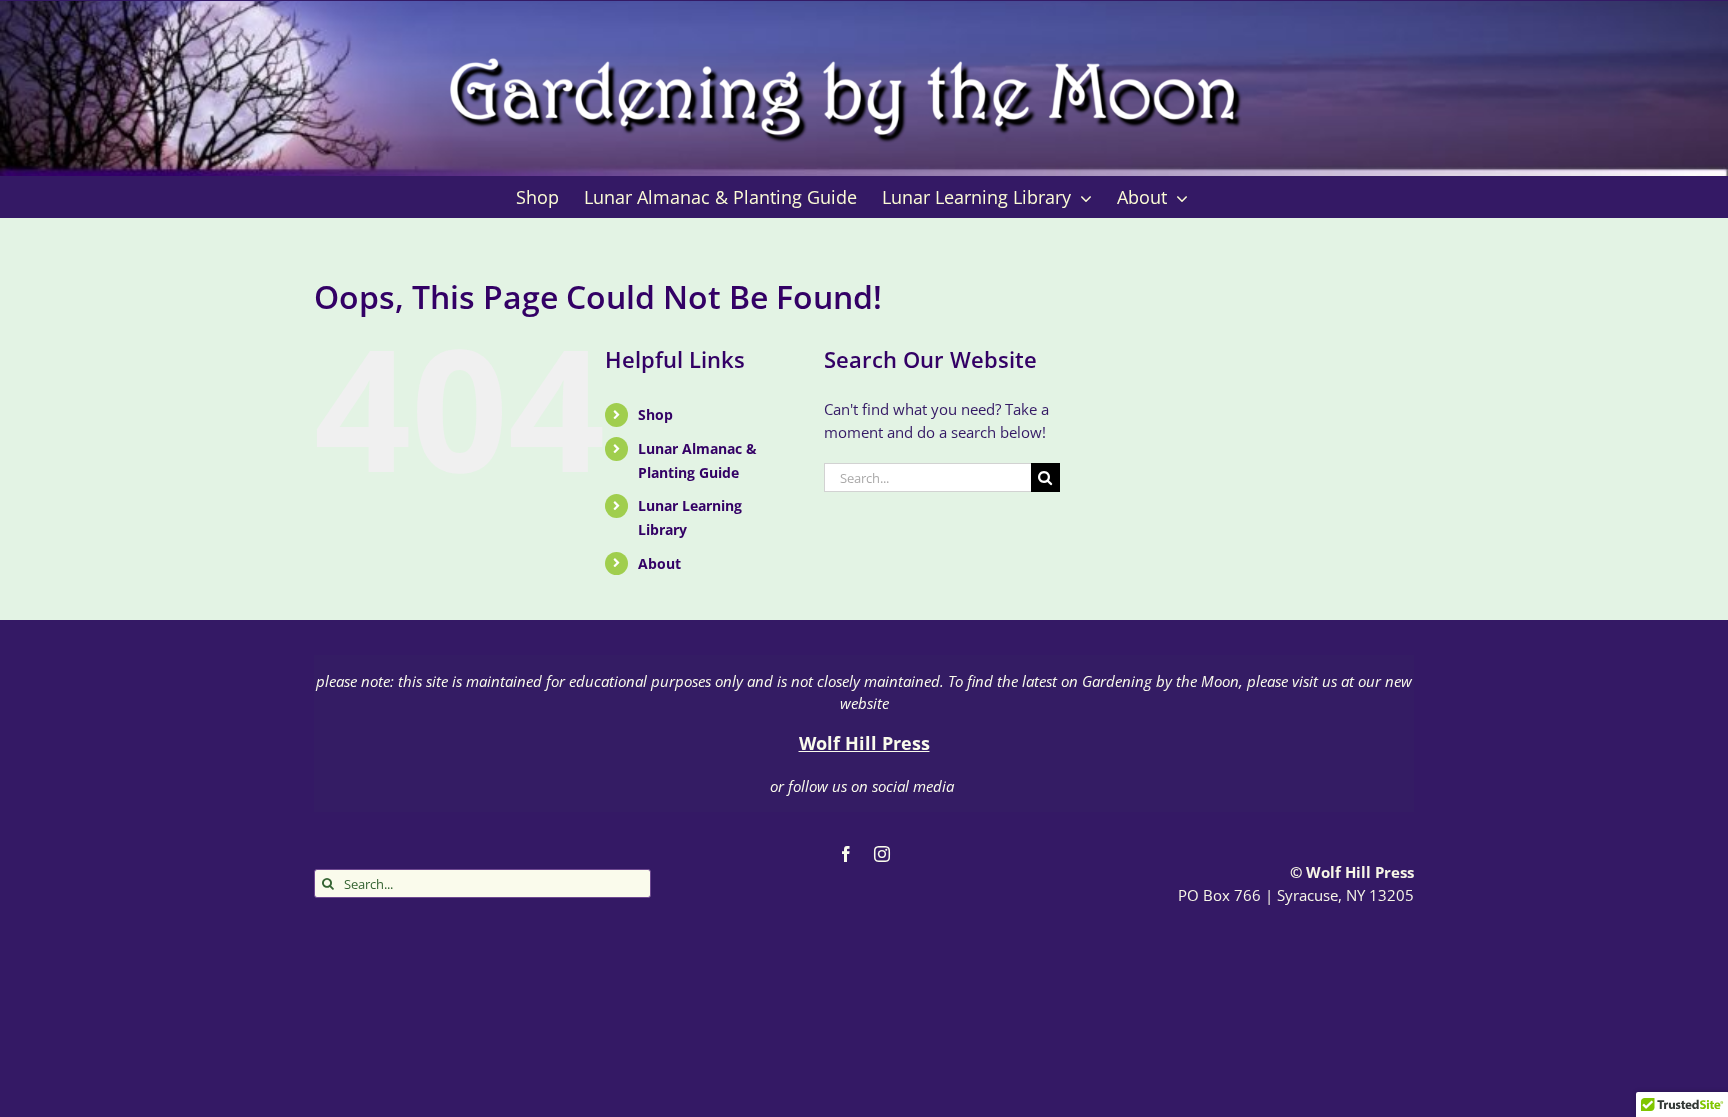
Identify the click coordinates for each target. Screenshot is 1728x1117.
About (659, 563)
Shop (655, 414)
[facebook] (846, 854)
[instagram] (882, 854)
